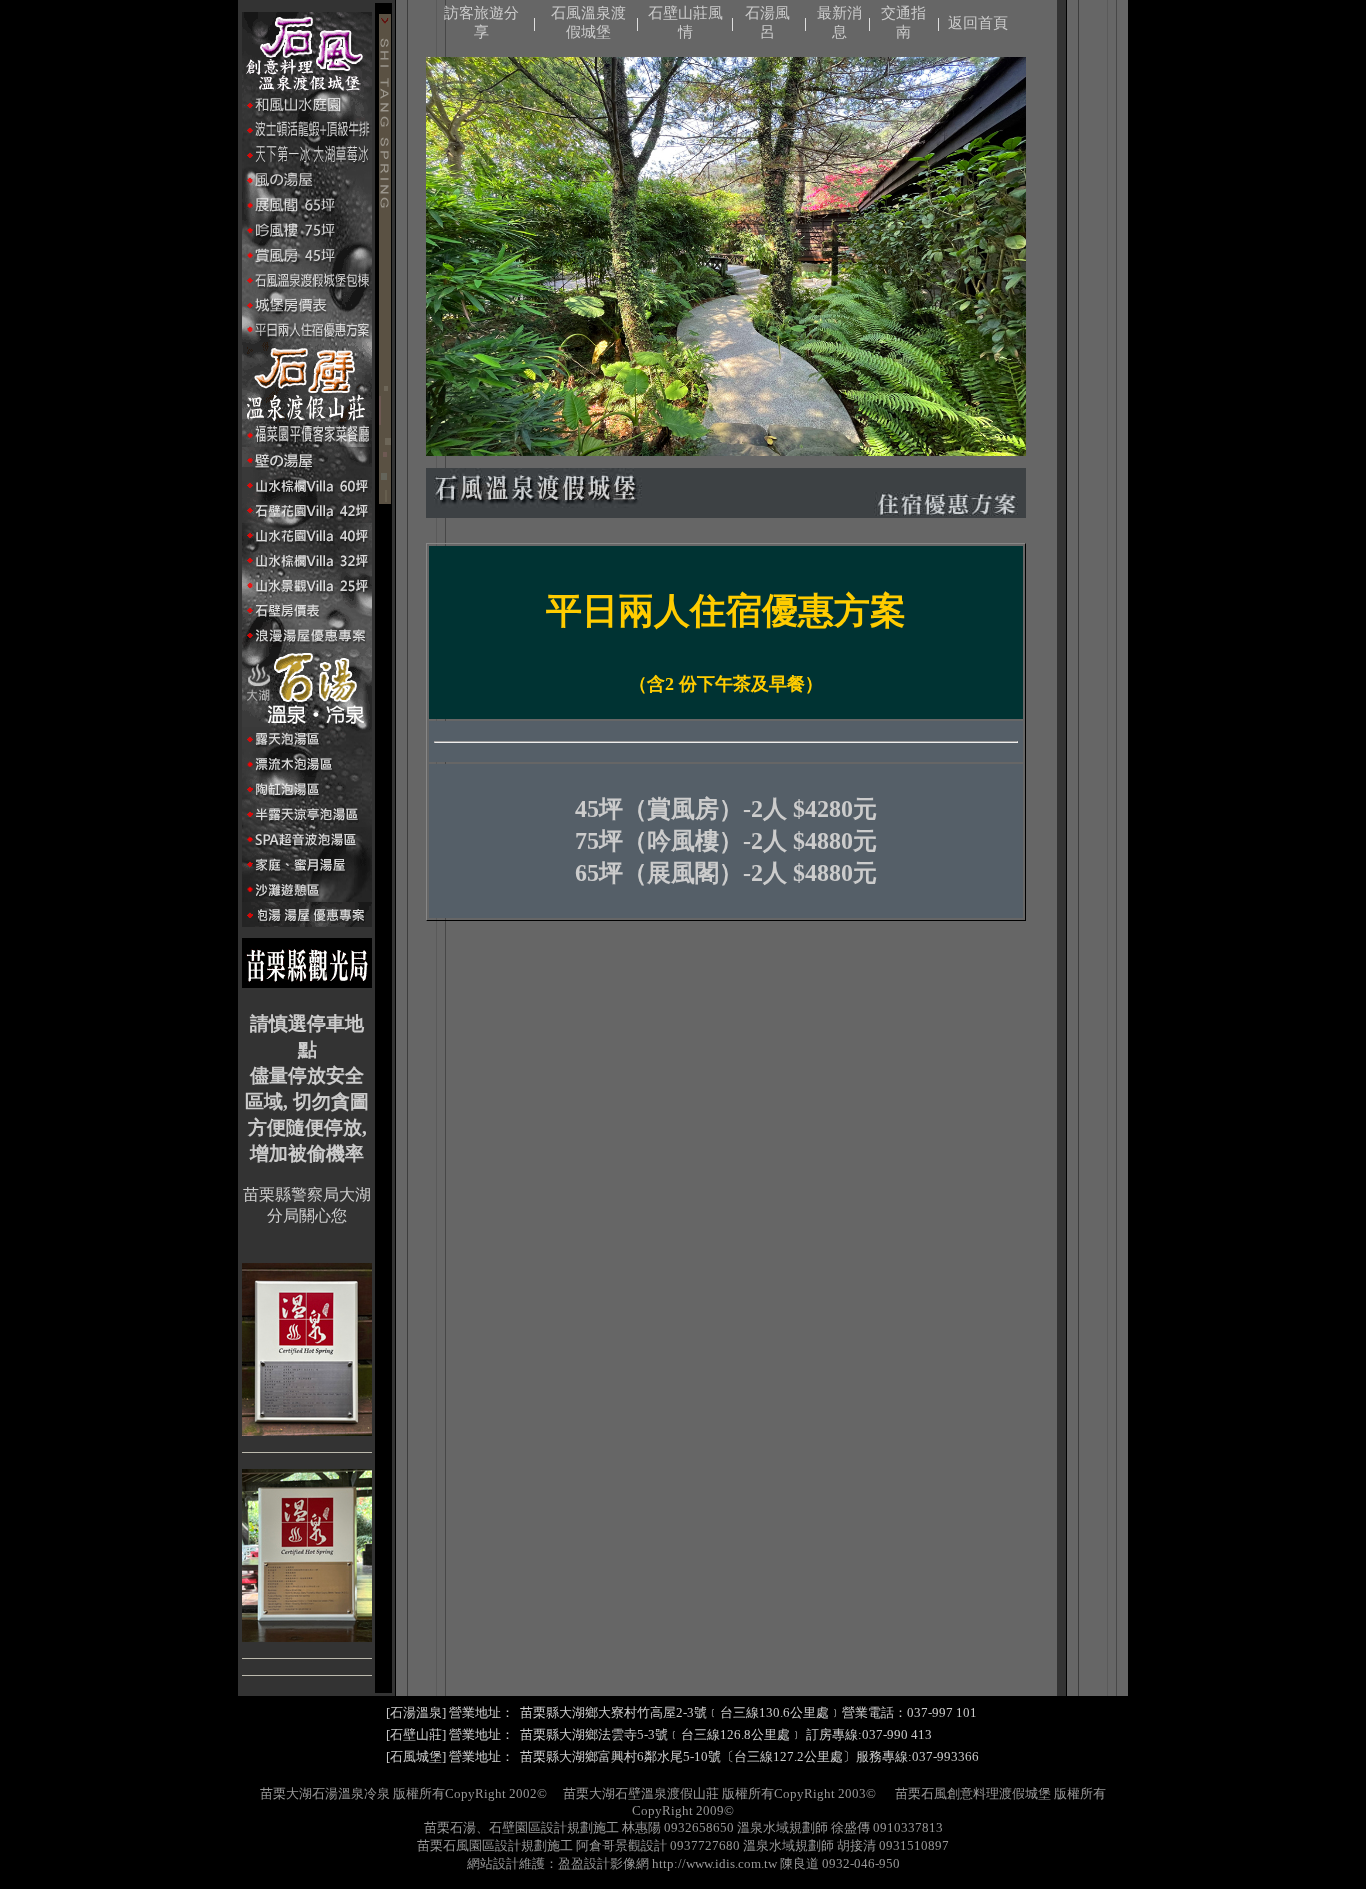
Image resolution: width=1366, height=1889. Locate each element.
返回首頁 (978, 23)
